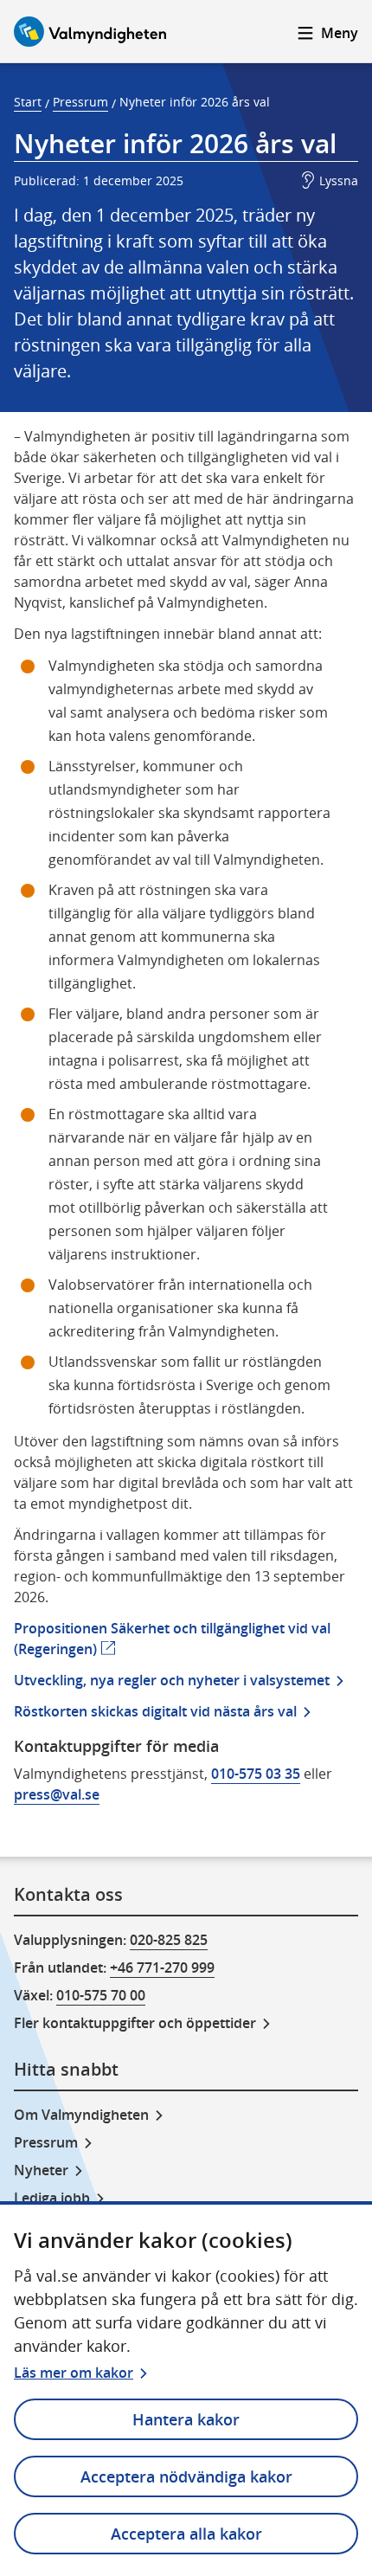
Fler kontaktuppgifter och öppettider (135, 2023)
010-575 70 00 (101, 1995)
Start (28, 102)
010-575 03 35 (256, 1774)
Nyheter (41, 2170)
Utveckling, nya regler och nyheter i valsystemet (172, 1680)
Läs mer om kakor (74, 2373)
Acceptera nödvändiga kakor (186, 2476)
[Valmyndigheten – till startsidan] (90, 32)
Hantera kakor (186, 2419)
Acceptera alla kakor (186, 2534)
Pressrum (80, 102)
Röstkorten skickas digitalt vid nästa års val (155, 1711)
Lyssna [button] (339, 180)
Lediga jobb (52, 2198)
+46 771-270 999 (162, 1967)
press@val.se (57, 1794)
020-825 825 (169, 1940)
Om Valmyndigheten (81, 2115)
